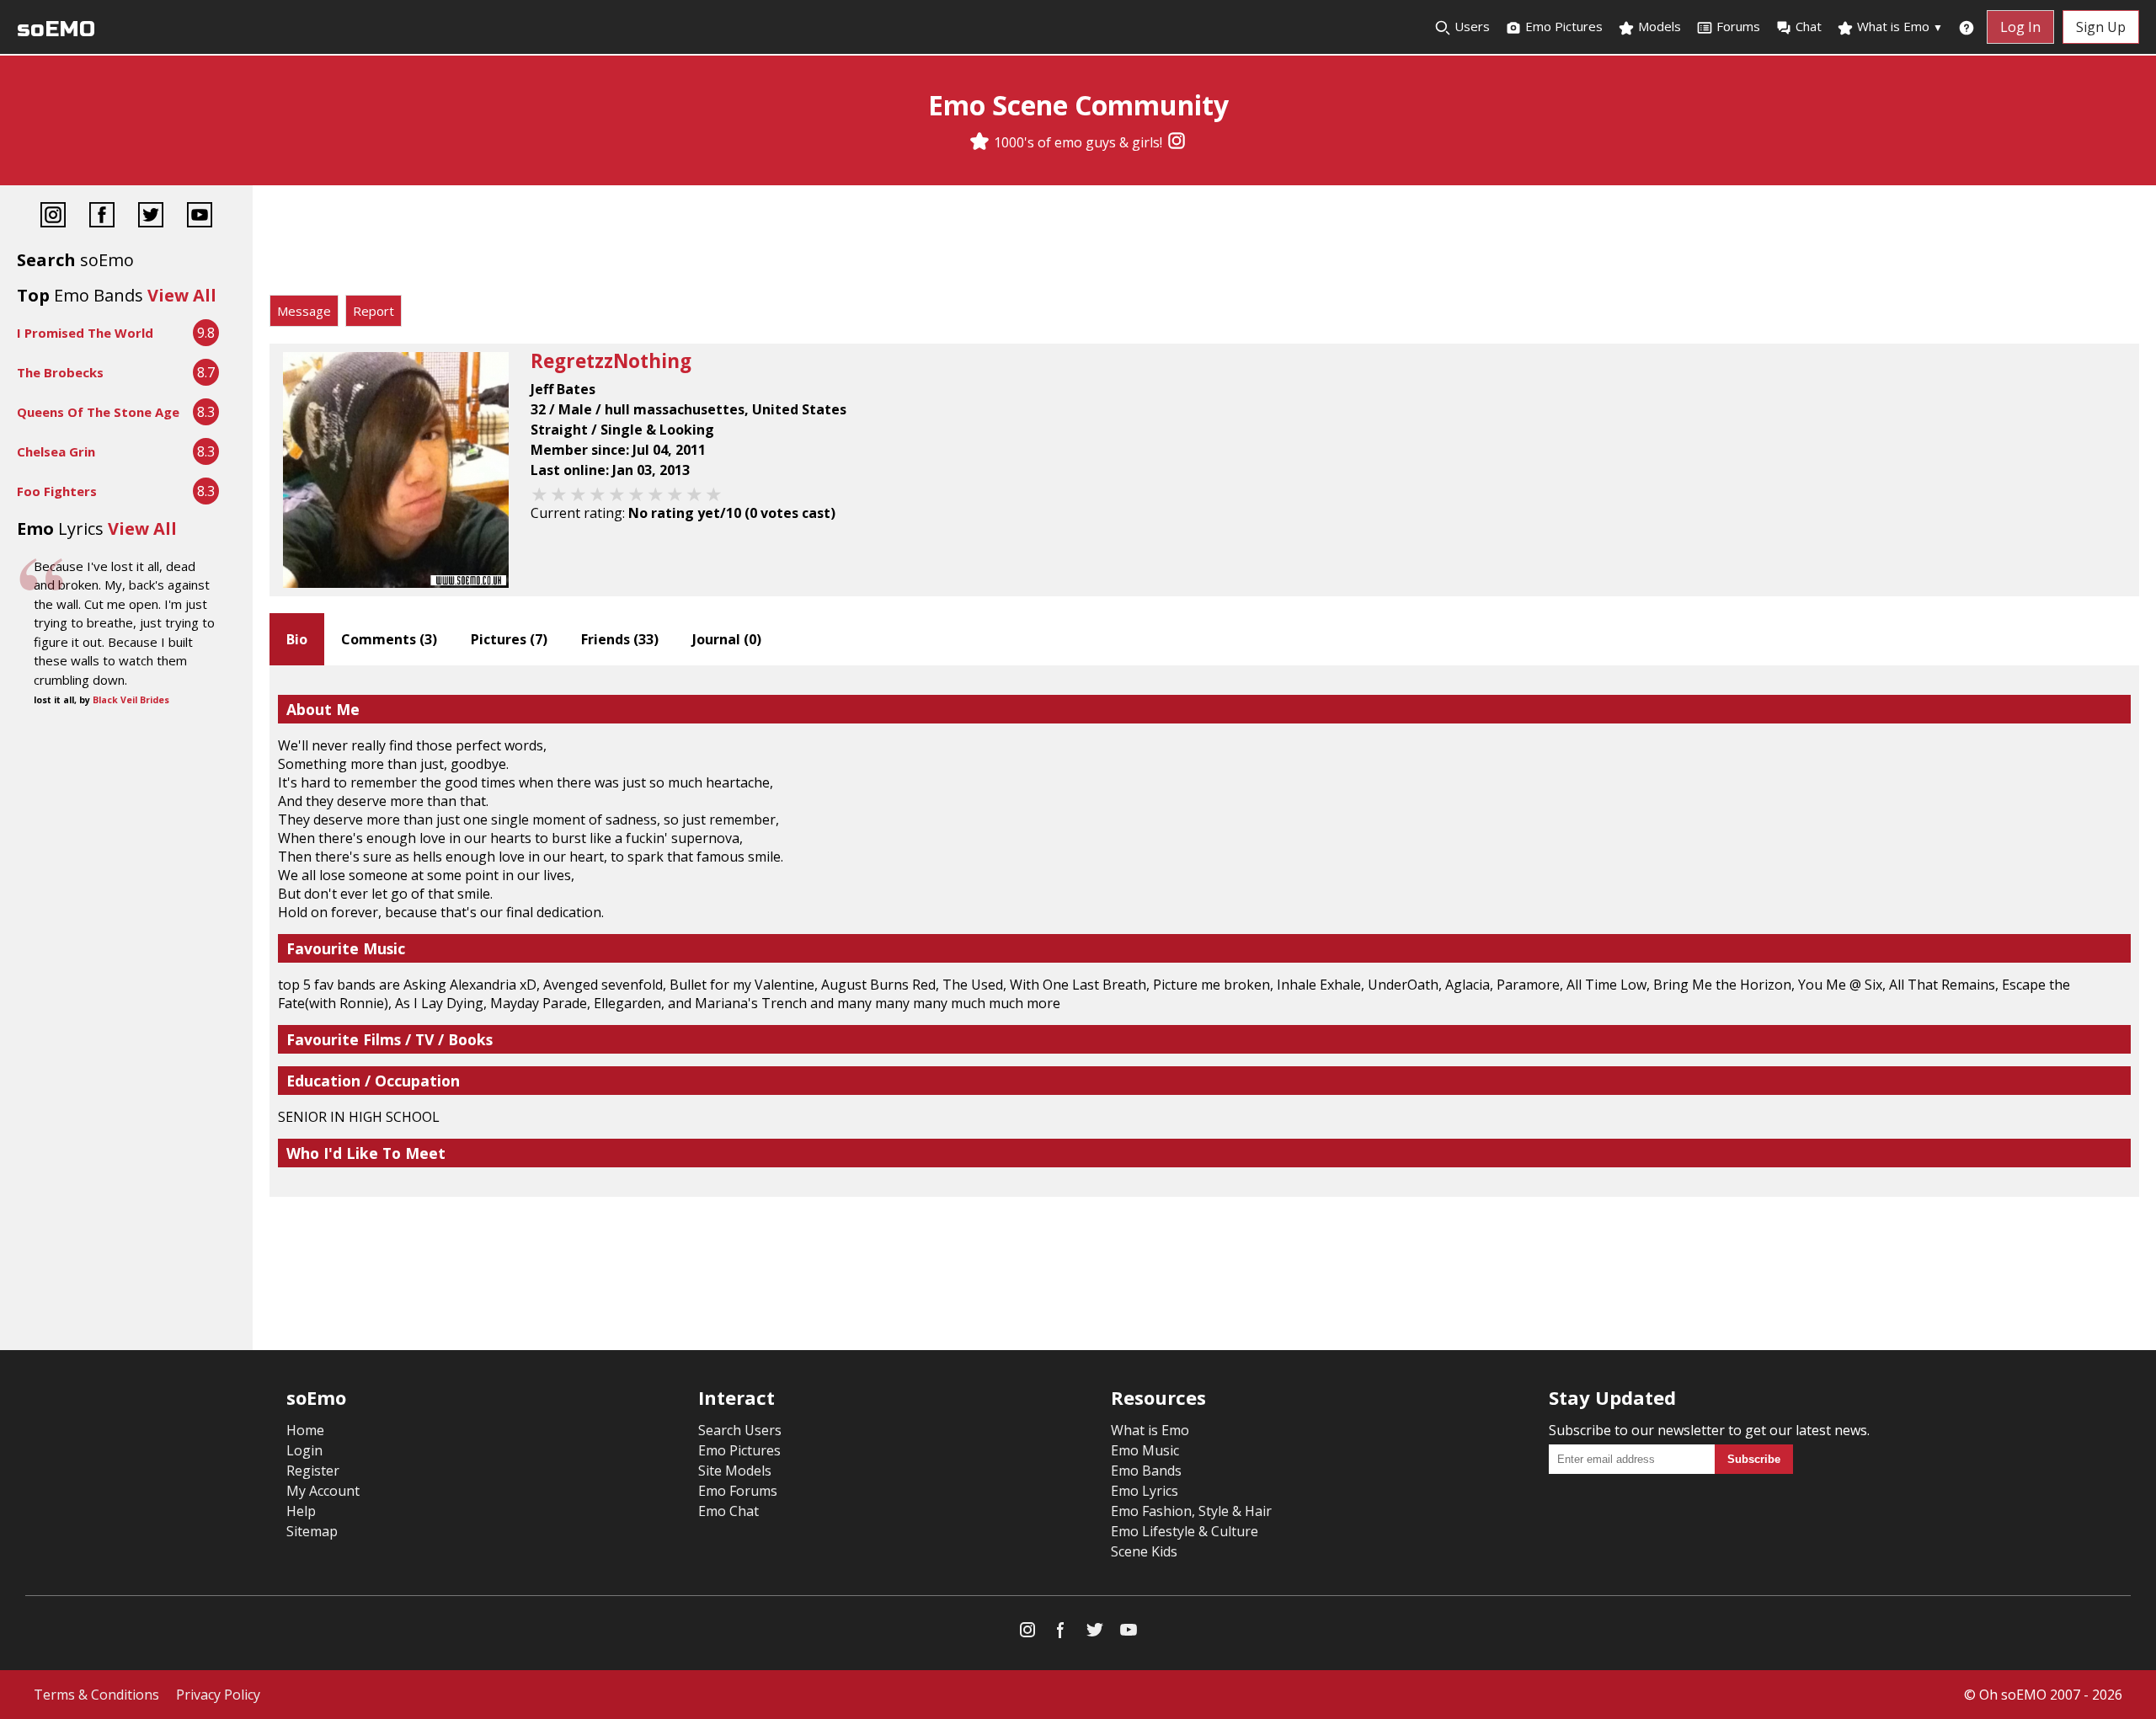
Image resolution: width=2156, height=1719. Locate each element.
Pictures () (509, 639)
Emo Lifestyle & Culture (1185, 1531)
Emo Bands (1146, 1471)
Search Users (740, 1430)
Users (1470, 26)
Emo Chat (728, 1511)
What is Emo (1898, 26)
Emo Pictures (1562, 26)
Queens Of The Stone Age (98, 412)
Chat (1809, 26)
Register (313, 1471)
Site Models (735, 1471)
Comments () (389, 639)
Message (304, 311)
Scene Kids (1144, 1551)
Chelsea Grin (56, 451)
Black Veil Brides (131, 700)
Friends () (620, 639)
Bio (297, 639)
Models (1658, 26)
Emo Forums (738, 1491)
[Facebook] (102, 217)
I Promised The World (85, 333)
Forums (1738, 26)
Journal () (727, 639)
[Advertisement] (1204, 244)
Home (305, 1430)
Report (374, 311)
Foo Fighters (57, 491)
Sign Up (2101, 27)
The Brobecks (60, 372)
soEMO (56, 29)
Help (301, 1511)
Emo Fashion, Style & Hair (1191, 1511)
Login (304, 1450)
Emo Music (1145, 1450)
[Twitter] (151, 217)
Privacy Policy (218, 1695)
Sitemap (312, 1531)
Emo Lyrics (1145, 1491)
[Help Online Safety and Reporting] (1967, 27)
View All (182, 295)
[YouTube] (200, 217)
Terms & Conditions (96, 1695)
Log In (2020, 27)
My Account (323, 1491)
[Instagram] (1177, 142)
